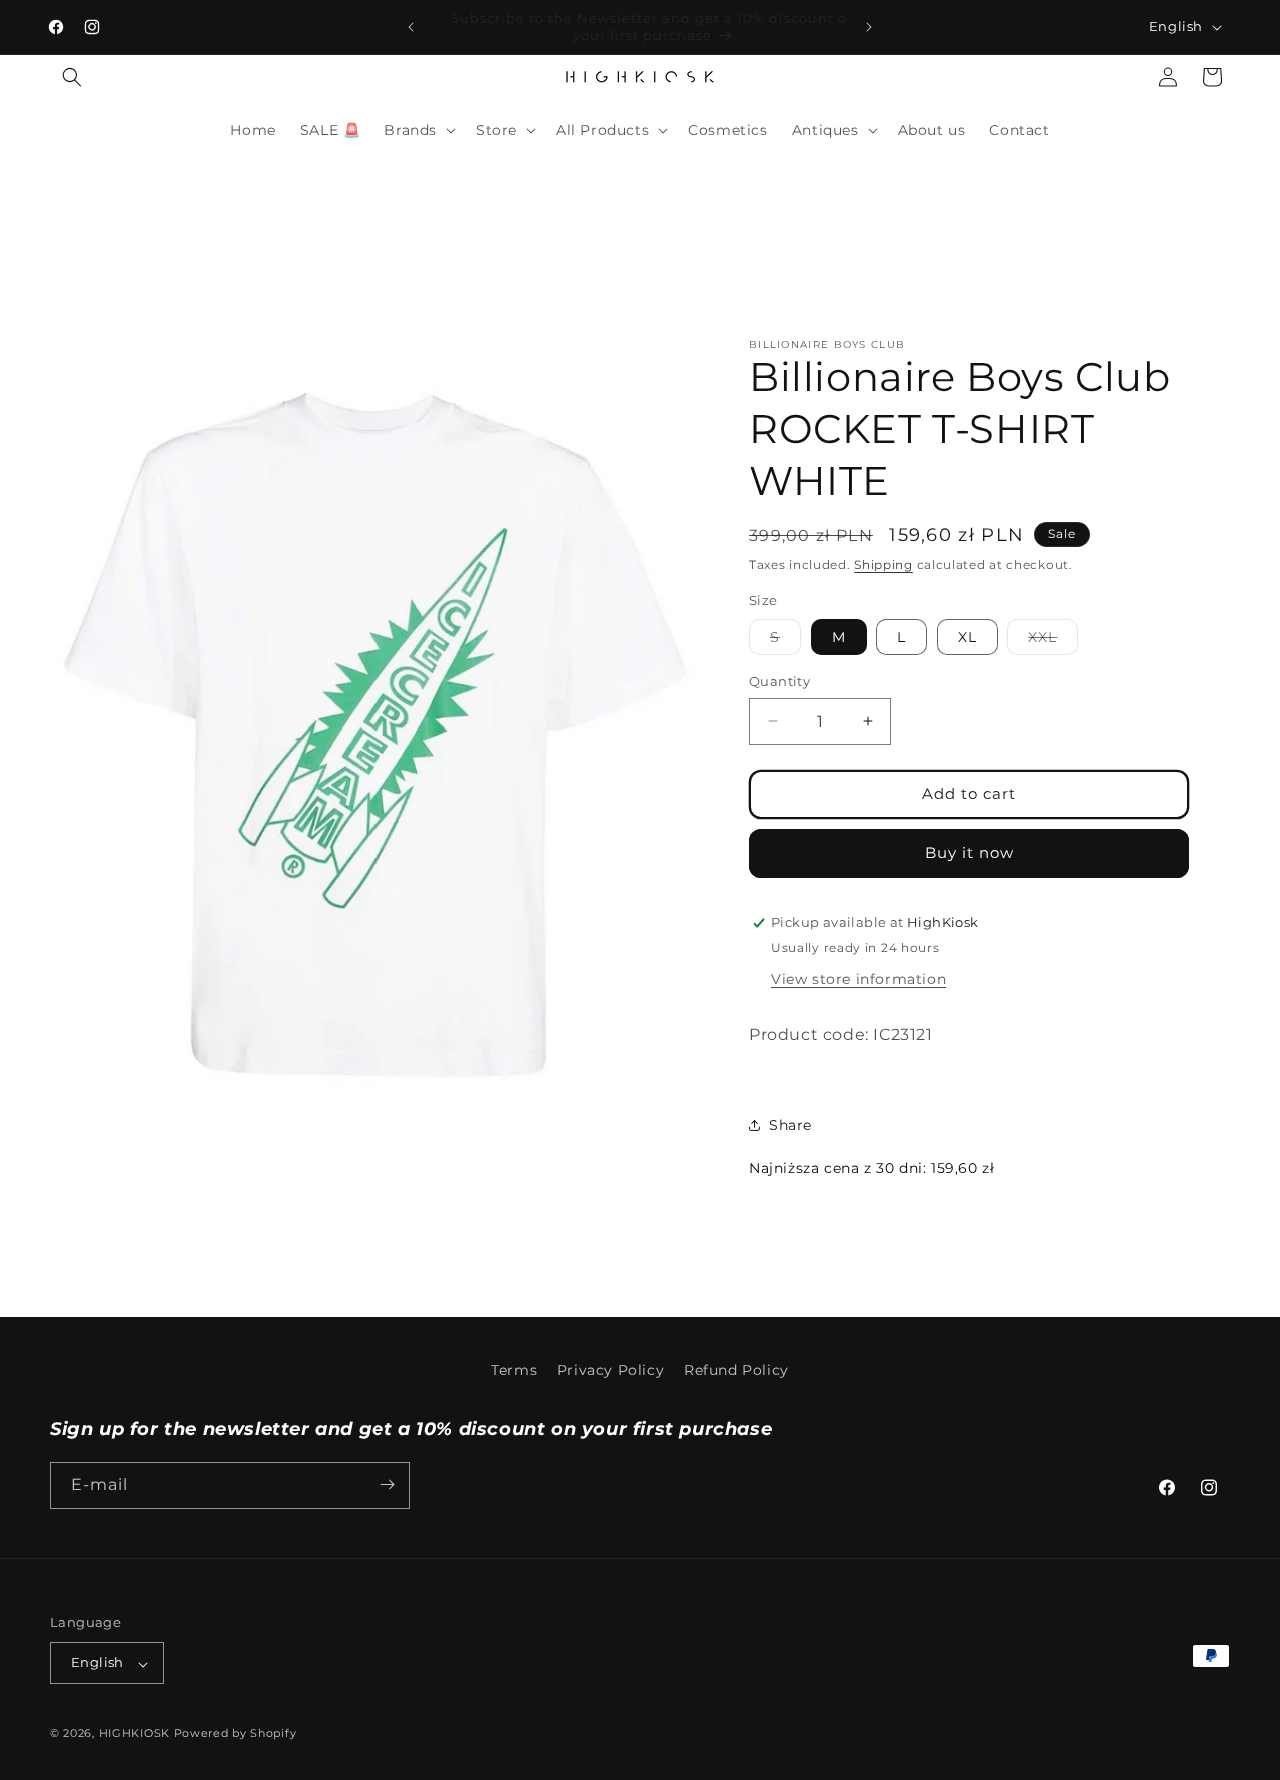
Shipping (883, 564)
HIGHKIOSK (134, 1734)
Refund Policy (736, 1370)
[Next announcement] (869, 27)
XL (967, 637)
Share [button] (790, 1125)
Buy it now (969, 852)
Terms (514, 1370)
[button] (72, 77)
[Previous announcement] (411, 27)
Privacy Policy (610, 1370)
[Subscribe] (387, 1484)
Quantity (779, 681)
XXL (1053, 641)
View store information (858, 979)
